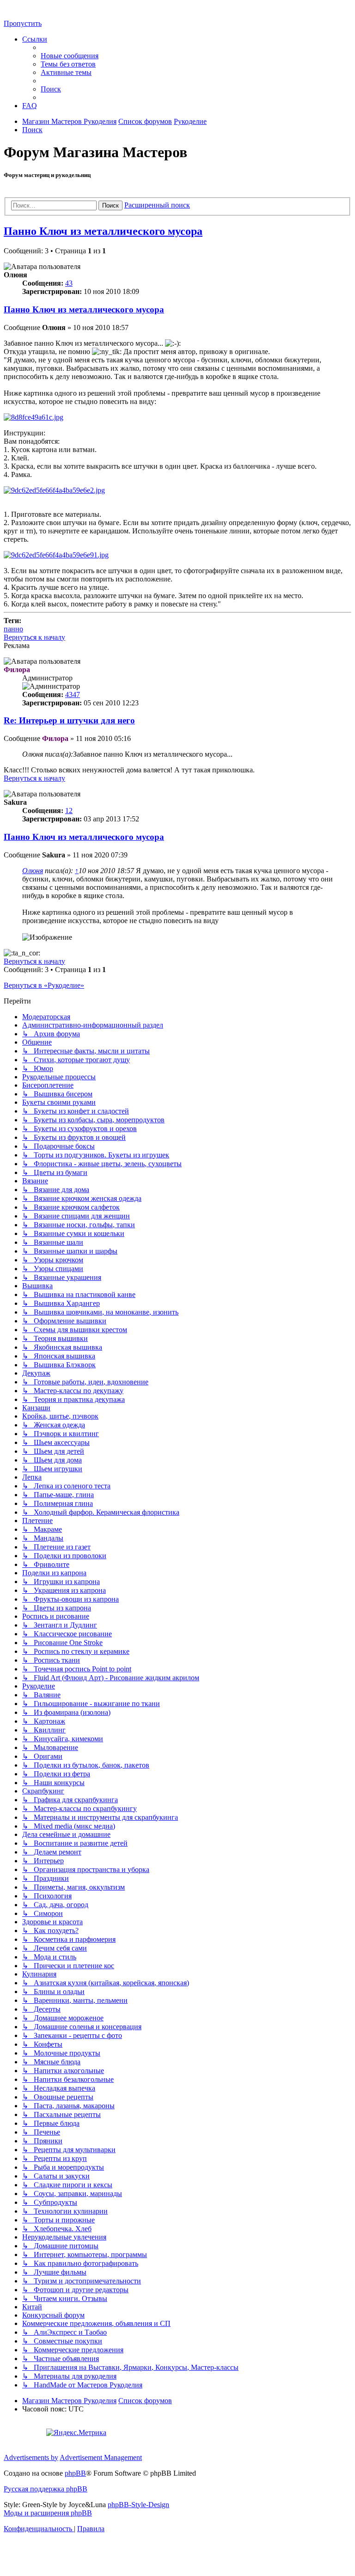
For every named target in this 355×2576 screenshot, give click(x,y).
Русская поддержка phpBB (46, 2489)
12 (69, 811)
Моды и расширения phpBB (48, 2513)
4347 (73, 694)
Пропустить (23, 23)
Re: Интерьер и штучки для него (69, 720)
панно (13, 629)
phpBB (75, 2473)
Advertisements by (31, 2457)
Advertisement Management (101, 2457)
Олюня (33, 871)
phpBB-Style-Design (138, 2505)
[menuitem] (70, 56)
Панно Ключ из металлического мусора (103, 231)
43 (69, 283)
